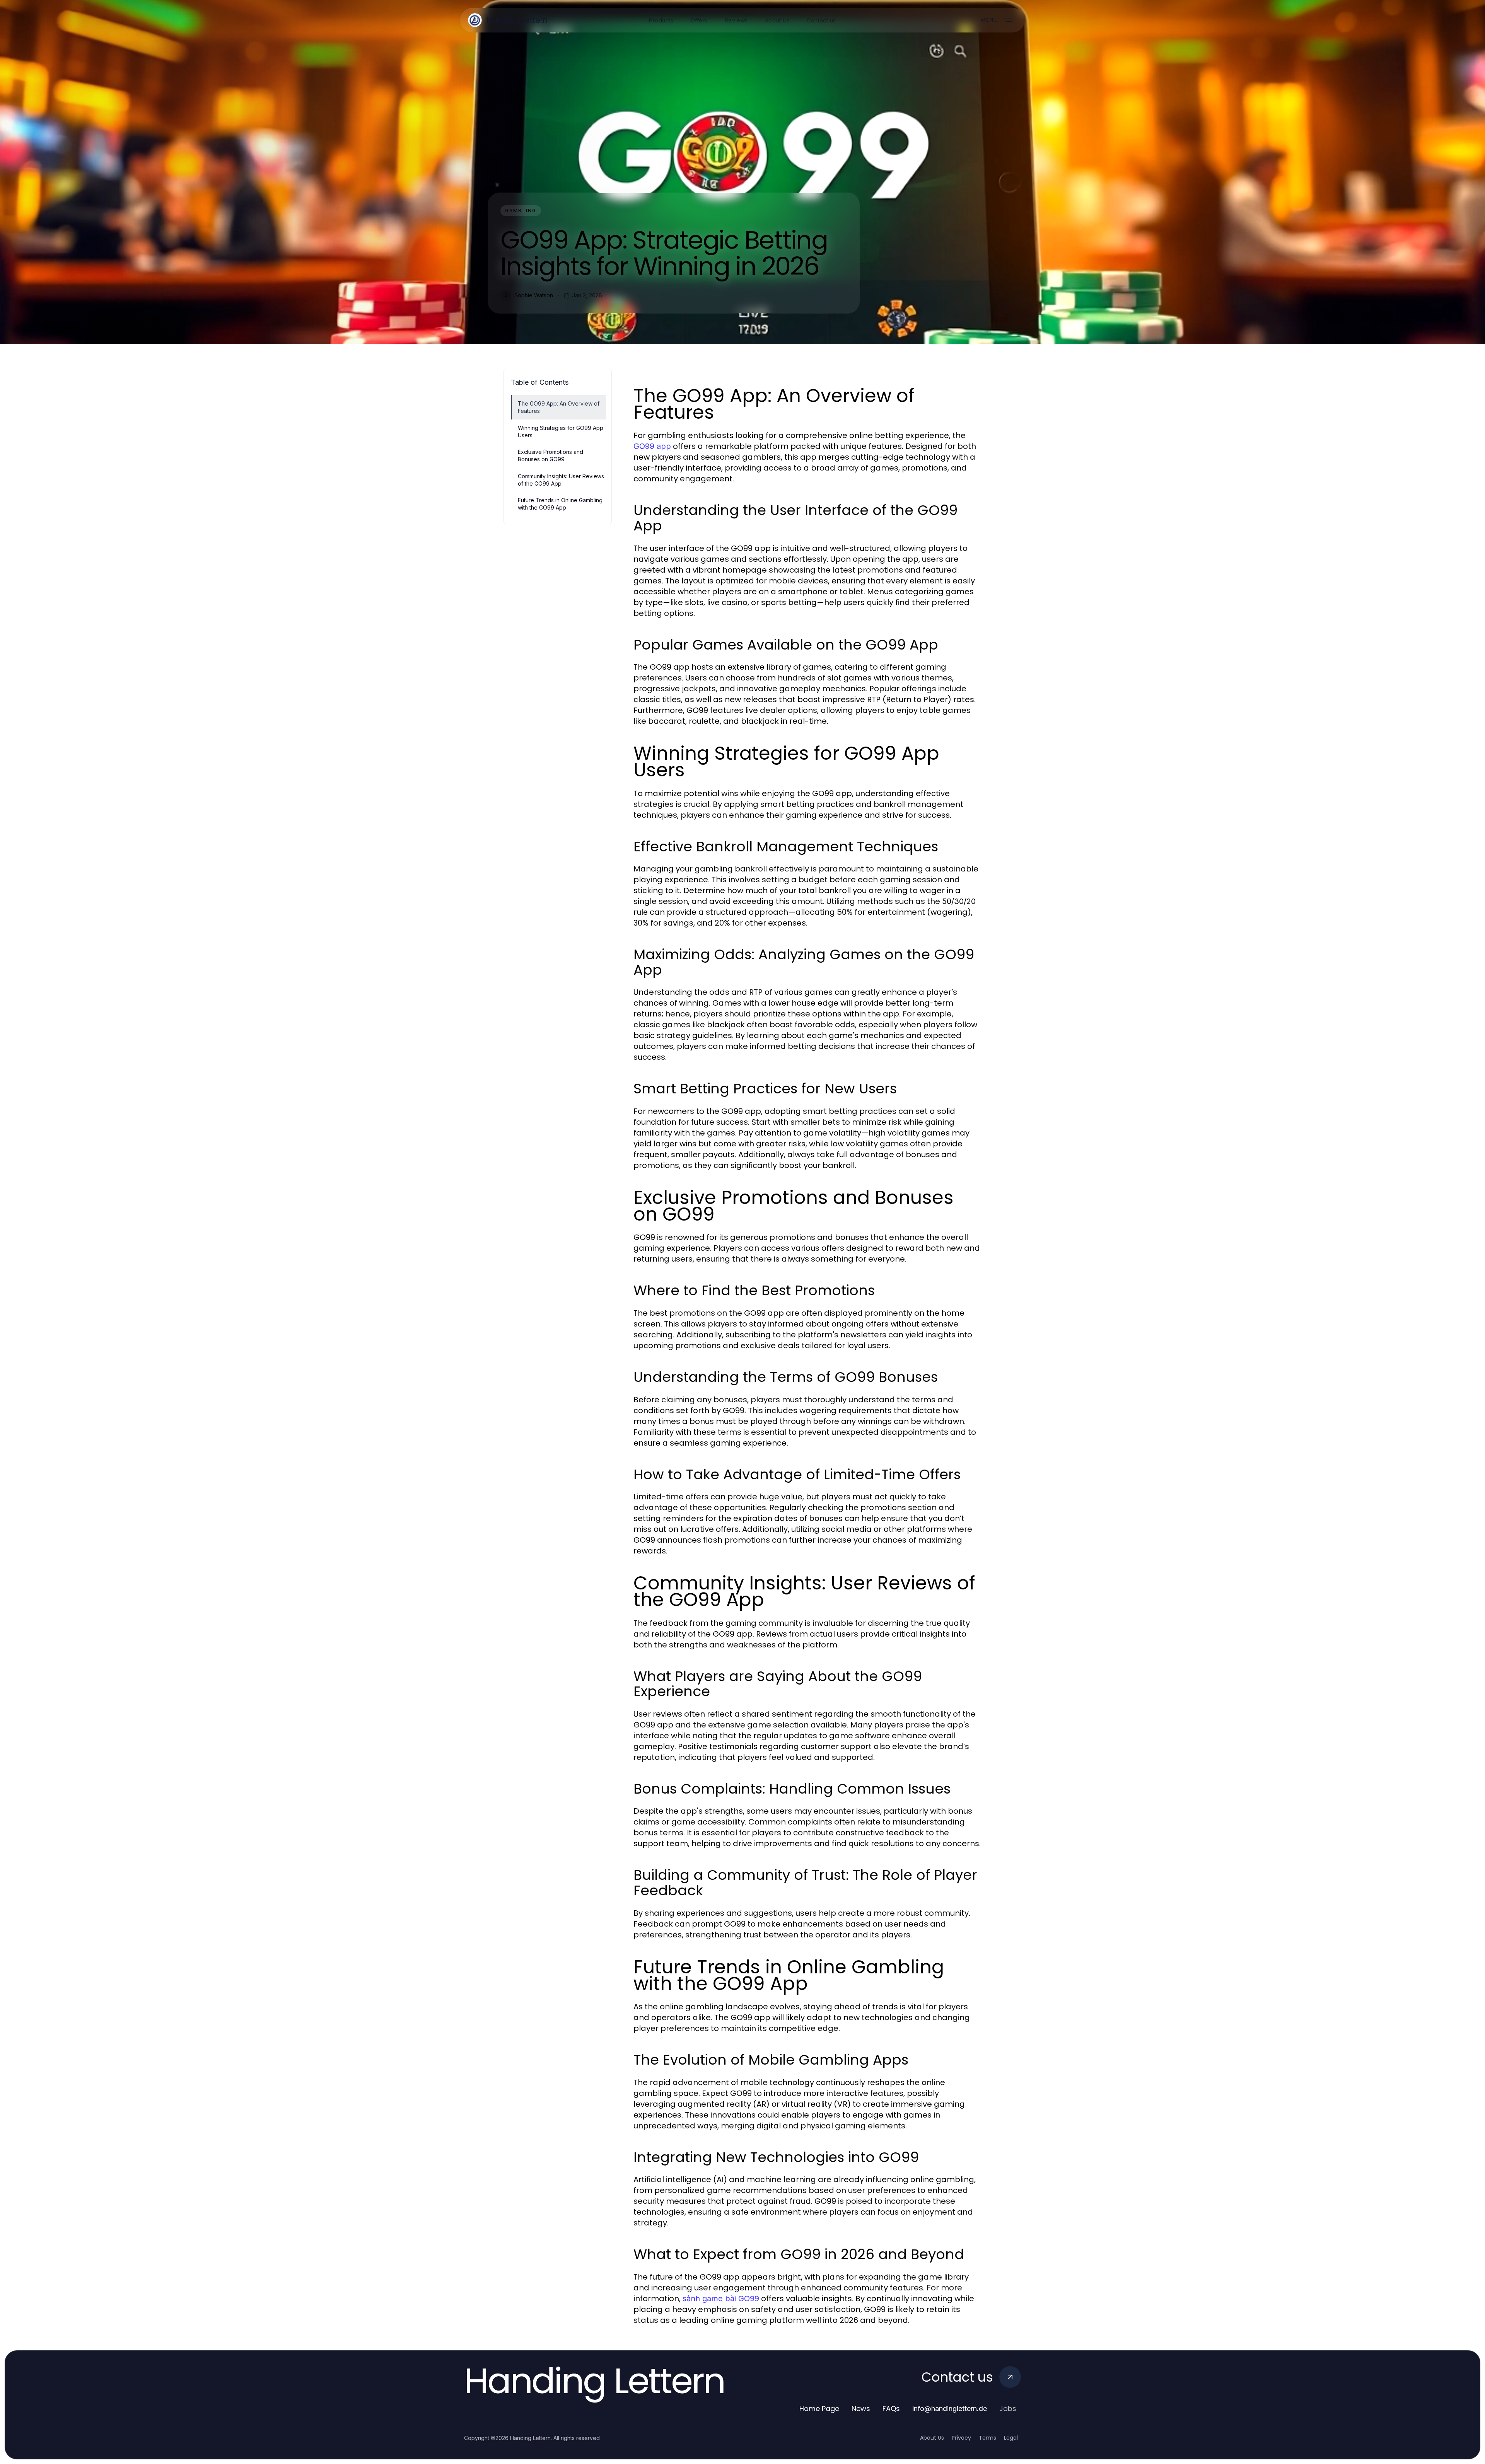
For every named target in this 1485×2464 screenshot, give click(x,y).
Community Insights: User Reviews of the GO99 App (561, 480)
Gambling (521, 211)
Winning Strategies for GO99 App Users (561, 431)
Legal (1011, 2438)
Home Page (819, 2409)
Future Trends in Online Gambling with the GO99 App (560, 504)
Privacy (961, 2438)
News (861, 2409)
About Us (932, 2438)
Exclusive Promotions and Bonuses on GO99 (550, 455)
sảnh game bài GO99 (721, 2299)
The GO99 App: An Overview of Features (559, 407)
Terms (987, 2438)
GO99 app (652, 446)
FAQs (891, 2409)
